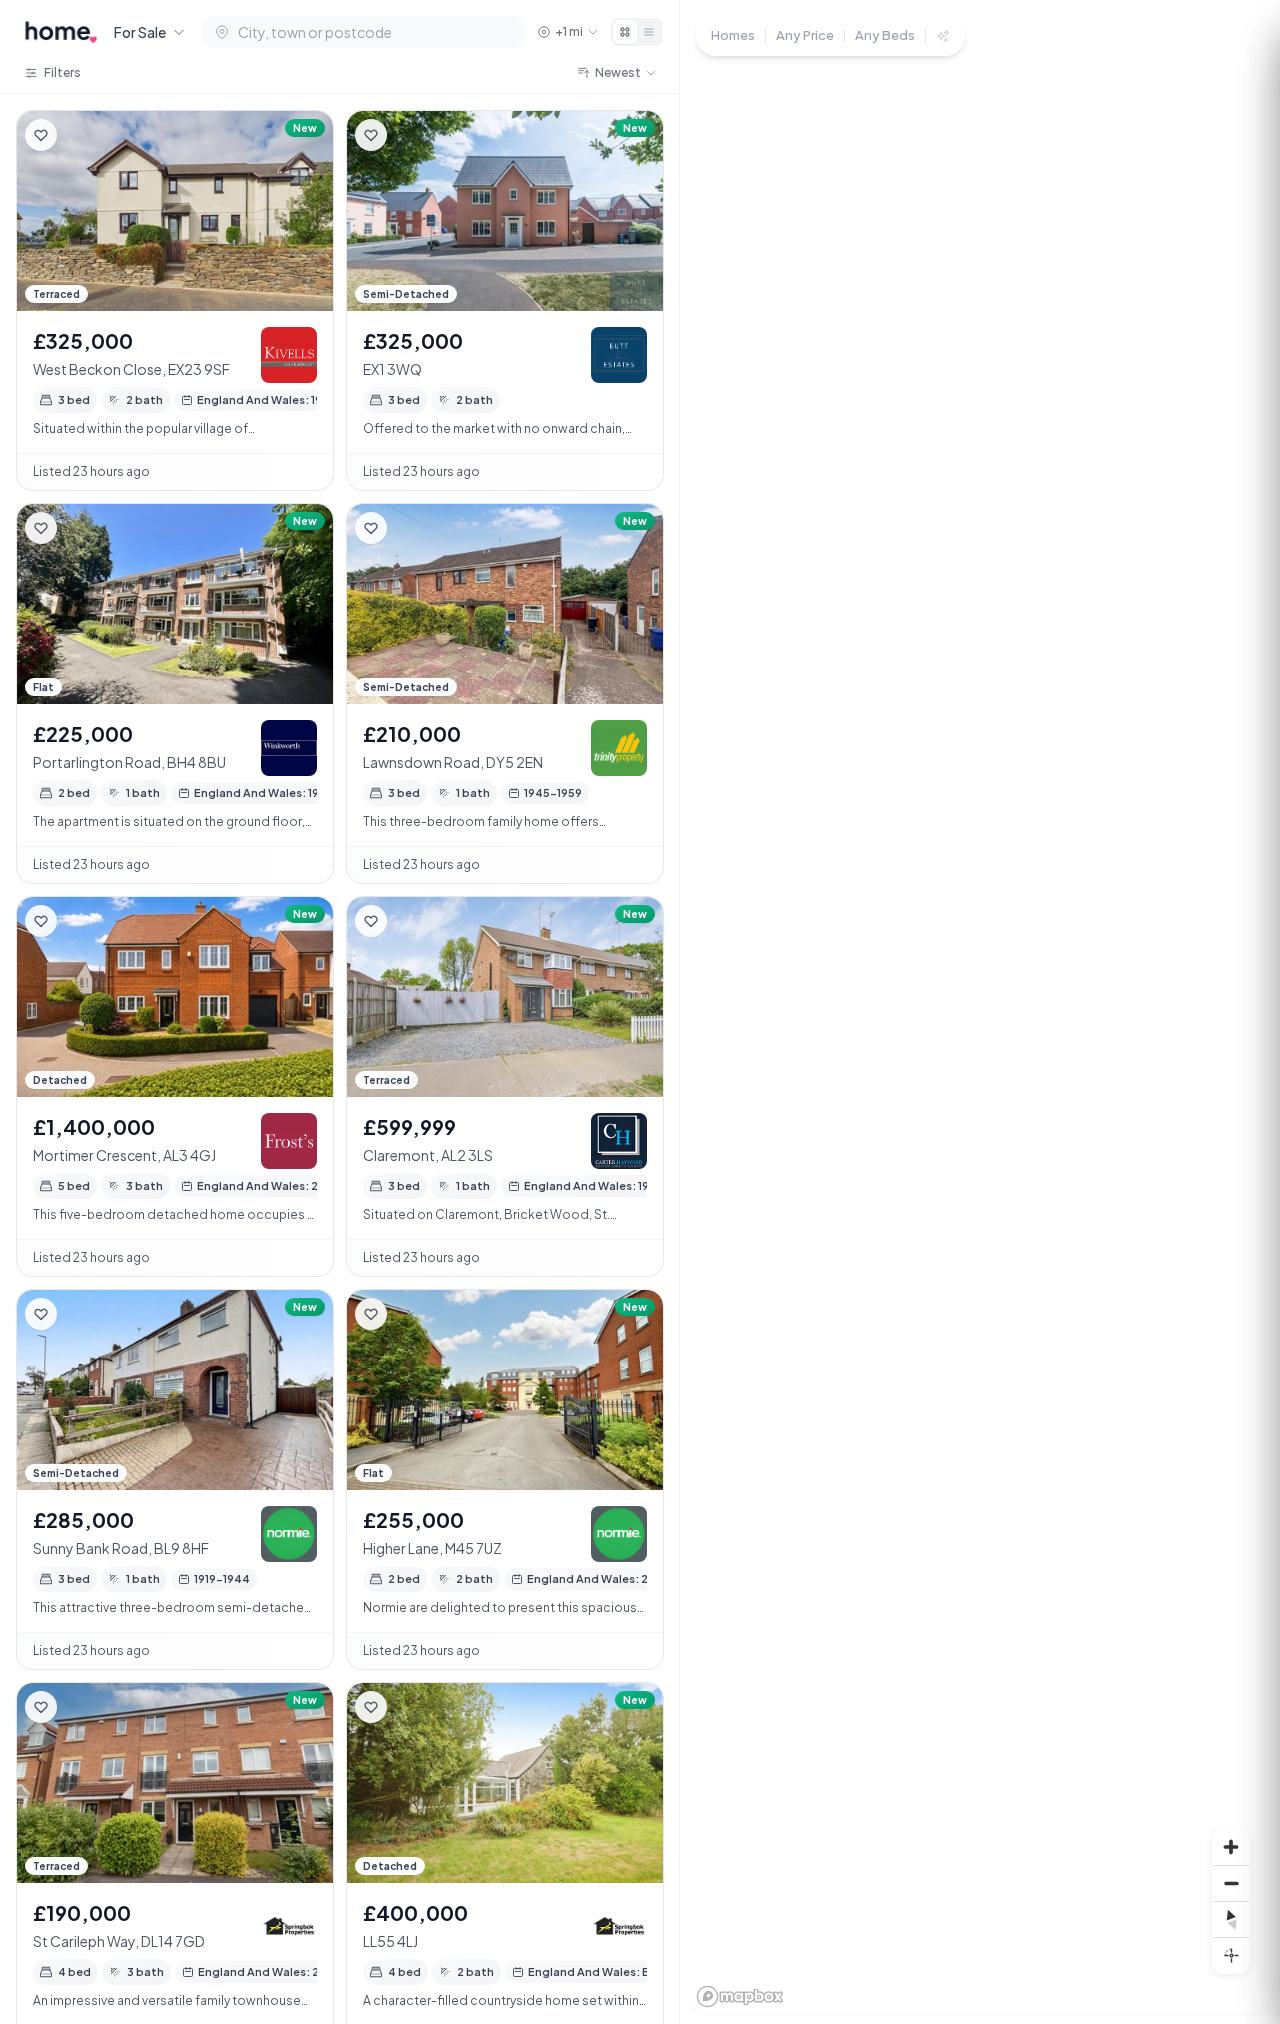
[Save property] (41, 135)
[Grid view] (625, 32)
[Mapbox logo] (740, 1996)
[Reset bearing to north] (1231, 1919)
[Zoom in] (1231, 1847)
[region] (980, 1012)
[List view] (649, 32)
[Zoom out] (1231, 1883)
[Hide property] (81, 135)
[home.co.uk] (61, 32)
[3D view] (1231, 1955)
